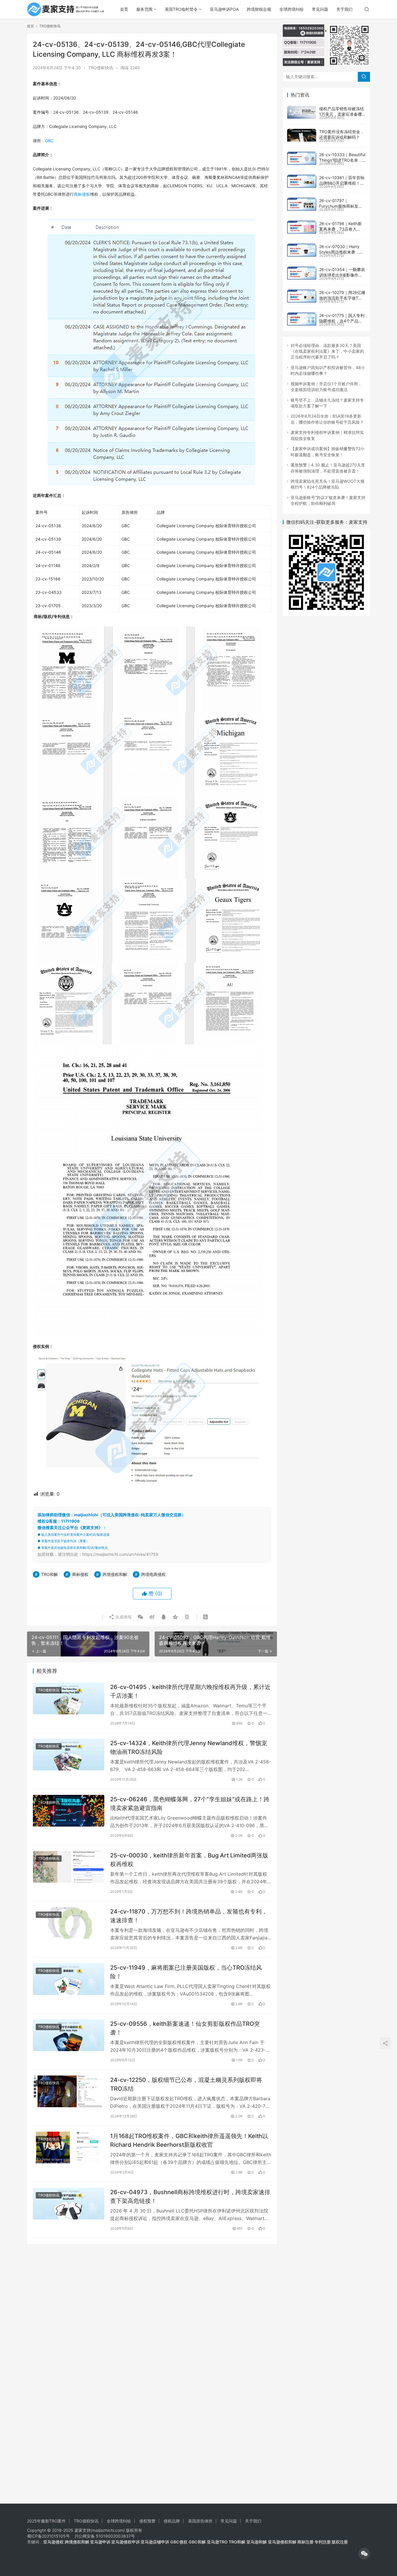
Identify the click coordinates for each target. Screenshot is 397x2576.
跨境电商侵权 (153, 1574)
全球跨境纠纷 (292, 9)
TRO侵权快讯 (101, 68)
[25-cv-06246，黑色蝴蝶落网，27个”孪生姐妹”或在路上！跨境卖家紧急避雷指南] (69, 1811)
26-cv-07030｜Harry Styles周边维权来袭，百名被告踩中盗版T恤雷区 (341, 252)
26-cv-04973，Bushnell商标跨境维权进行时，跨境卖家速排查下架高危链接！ (190, 2196)
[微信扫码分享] (140, 1617)
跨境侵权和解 (115, 1574)
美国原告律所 (200, 2521)
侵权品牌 (172, 2521)
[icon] (364, 2554)
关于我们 (344, 9)
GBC (49, 141)
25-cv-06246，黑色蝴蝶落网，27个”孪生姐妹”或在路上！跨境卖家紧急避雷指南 (190, 1803)
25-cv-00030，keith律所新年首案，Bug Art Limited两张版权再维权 (189, 1860)
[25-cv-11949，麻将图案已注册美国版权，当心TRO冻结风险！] (69, 1979)
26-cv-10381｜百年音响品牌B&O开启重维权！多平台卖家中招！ (342, 183)
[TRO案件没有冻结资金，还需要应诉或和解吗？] (302, 135)
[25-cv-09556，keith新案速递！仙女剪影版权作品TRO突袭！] (69, 2035)
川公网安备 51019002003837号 (105, 2536)
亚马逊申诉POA (224, 9)
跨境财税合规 (259, 9)
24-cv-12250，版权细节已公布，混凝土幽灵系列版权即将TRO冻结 (186, 2084)
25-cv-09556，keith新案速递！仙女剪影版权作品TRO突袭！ (185, 2028)
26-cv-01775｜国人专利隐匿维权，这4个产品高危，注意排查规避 (342, 321)
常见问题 (320, 9)
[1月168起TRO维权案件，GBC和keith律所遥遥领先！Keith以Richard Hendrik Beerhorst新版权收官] (69, 2147)
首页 (124, 9)
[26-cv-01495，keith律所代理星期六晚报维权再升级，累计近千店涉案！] (69, 1698)
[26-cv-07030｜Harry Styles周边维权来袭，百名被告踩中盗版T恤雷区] (302, 250)
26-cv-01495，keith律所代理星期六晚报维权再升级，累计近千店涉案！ (190, 1691)
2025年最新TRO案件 (46, 2521)
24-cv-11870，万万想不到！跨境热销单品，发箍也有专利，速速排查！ (189, 1916)
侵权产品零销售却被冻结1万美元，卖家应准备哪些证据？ (341, 114)
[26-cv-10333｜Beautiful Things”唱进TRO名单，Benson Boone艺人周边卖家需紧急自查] (302, 158)
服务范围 (144, 9)
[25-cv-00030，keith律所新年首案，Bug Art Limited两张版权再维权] (69, 1867)
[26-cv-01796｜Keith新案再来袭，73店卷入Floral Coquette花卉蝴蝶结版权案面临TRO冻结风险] (302, 227)
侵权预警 (147, 2521)
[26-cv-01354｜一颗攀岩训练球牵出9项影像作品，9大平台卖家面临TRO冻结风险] (302, 273)
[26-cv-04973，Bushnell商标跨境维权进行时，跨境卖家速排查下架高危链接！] (69, 2204)
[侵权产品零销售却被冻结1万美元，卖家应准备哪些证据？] (302, 112)
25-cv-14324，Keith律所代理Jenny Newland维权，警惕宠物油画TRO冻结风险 (189, 1747)
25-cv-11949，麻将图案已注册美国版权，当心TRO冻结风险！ (186, 1972)
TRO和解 (50, 1574)
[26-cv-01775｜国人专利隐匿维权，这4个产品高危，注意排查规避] (302, 319)
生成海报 (123, 1617)
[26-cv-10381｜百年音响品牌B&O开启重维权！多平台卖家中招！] (302, 181)
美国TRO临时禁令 (181, 9)
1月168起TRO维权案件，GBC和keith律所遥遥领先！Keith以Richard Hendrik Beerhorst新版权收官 (189, 2140)
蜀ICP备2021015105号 (48, 2536)
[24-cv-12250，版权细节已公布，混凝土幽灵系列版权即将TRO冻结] (69, 2091)
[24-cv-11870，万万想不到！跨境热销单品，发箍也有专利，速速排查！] (69, 1923)
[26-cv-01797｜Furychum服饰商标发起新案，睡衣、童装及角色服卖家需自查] (302, 204)
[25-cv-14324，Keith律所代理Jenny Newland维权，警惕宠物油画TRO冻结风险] (69, 1755)
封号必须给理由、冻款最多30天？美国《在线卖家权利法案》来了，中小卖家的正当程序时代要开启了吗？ (327, 351)
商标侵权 (82, 194)
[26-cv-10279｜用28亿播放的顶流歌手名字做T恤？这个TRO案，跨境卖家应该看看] (302, 296)
